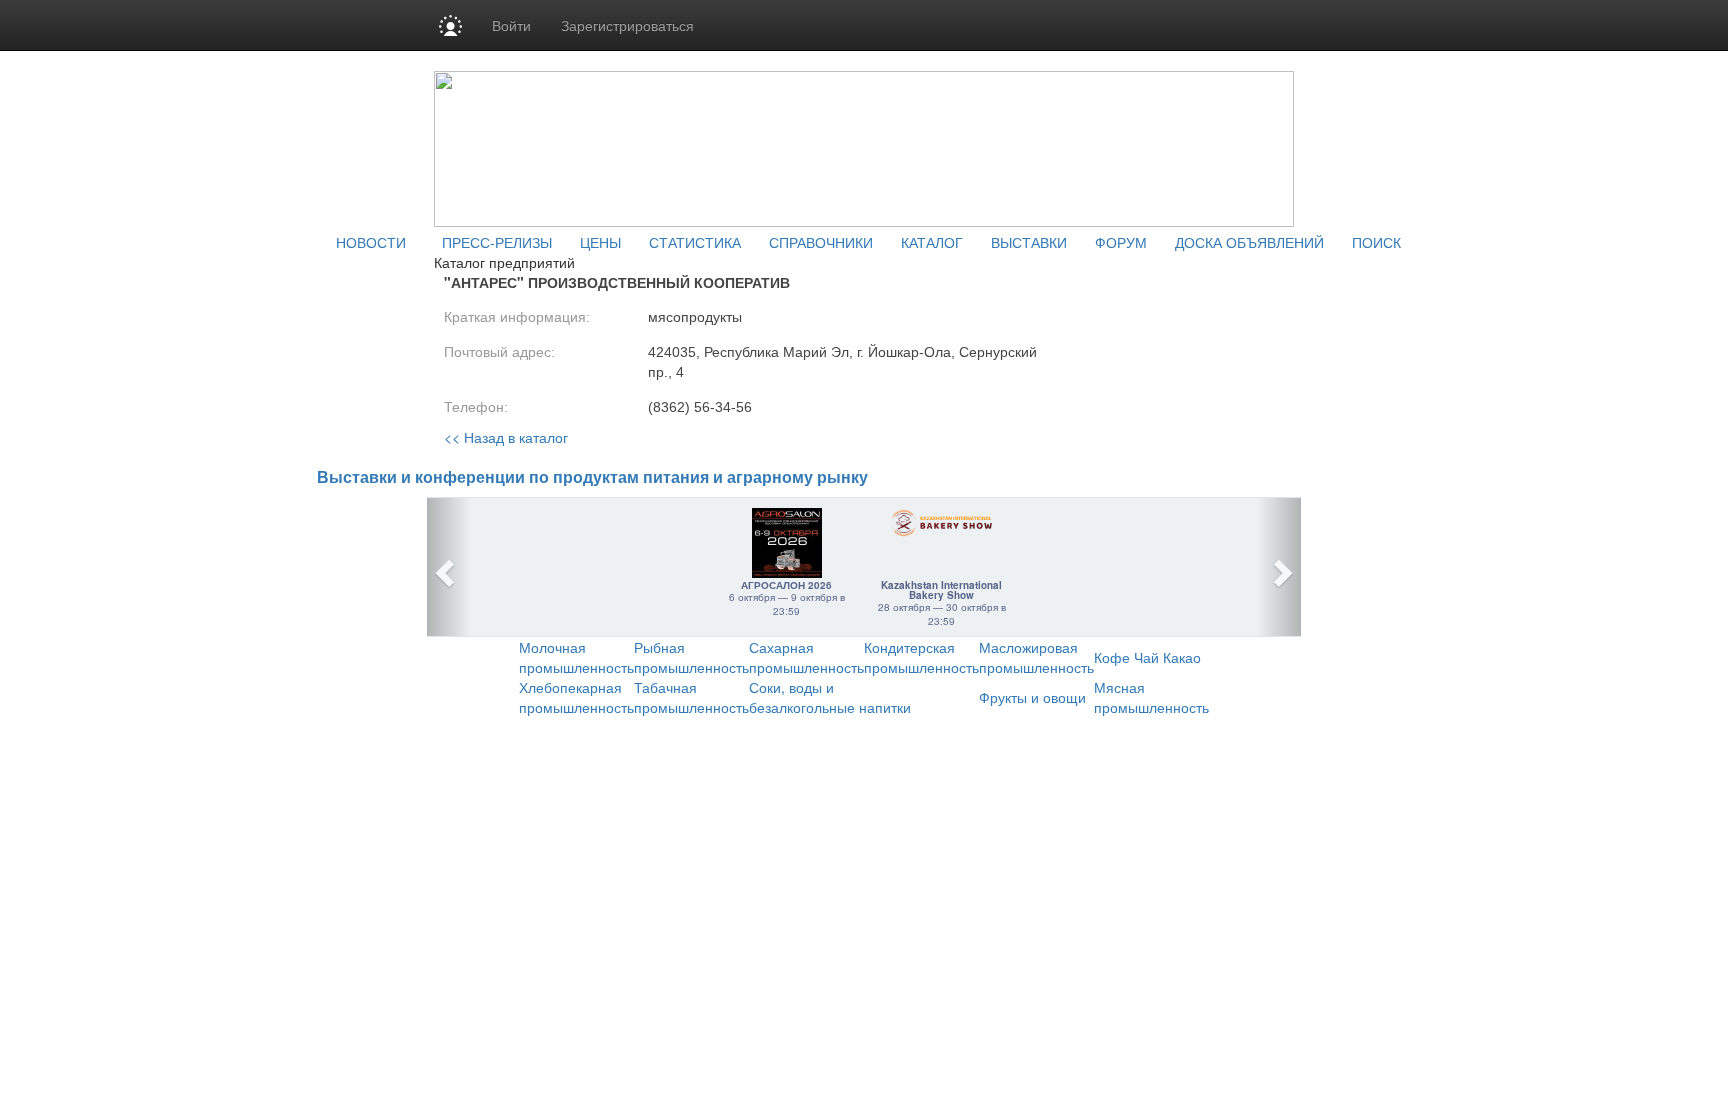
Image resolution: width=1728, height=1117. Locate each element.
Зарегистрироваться (627, 25)
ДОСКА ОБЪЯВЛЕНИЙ (1249, 242)
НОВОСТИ (371, 242)
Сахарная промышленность (806, 657)
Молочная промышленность (576, 657)
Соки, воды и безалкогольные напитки (830, 697)
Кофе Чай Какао (1147, 657)
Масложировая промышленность (1036, 657)
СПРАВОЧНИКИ (821, 242)
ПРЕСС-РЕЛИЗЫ (497, 242)
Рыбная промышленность (691, 657)
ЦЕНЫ (600, 242)
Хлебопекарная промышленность (576, 697)
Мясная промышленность (1151, 697)
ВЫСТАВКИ (1029, 242)
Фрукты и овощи (1032, 697)
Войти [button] (511, 25)
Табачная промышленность (691, 697)
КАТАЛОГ (932, 242)
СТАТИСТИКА (695, 242)
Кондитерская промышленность (921, 657)
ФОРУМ (1121, 242)
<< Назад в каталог (506, 437)
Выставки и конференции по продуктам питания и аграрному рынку (592, 477)
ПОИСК (1376, 242)
